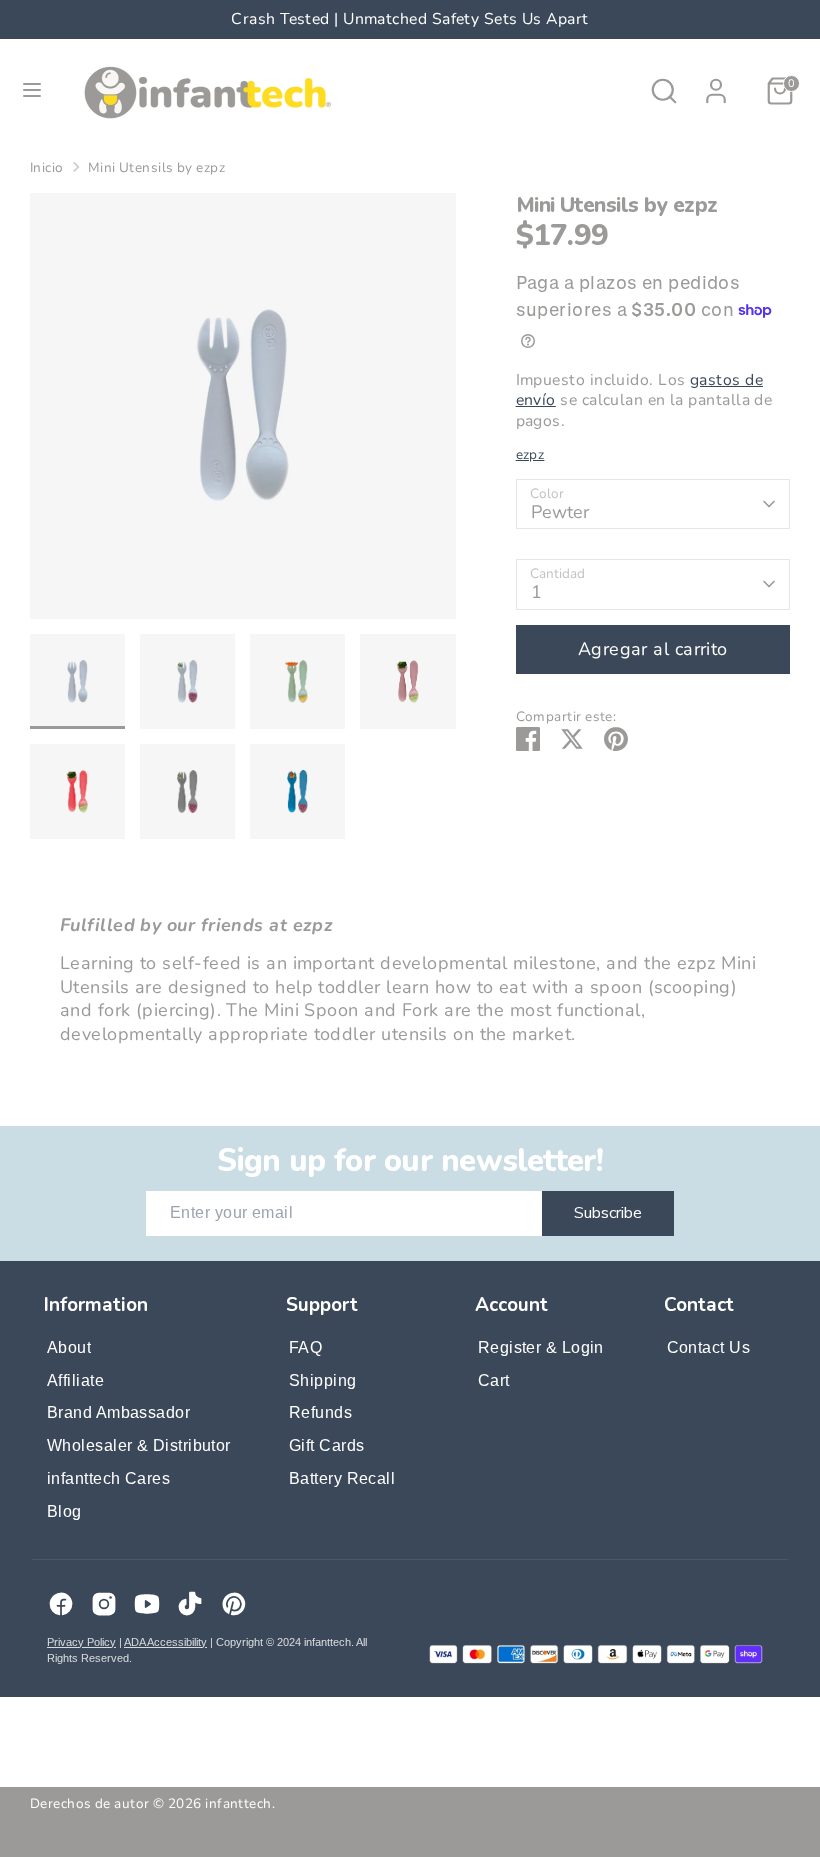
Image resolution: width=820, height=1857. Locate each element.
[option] (243, 413)
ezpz (530, 454)
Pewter (560, 512)
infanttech (238, 1803)
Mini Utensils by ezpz (156, 168)
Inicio (47, 168)
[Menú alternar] (32, 90)
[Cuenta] (716, 82)
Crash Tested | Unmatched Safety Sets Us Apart (185, 19)
